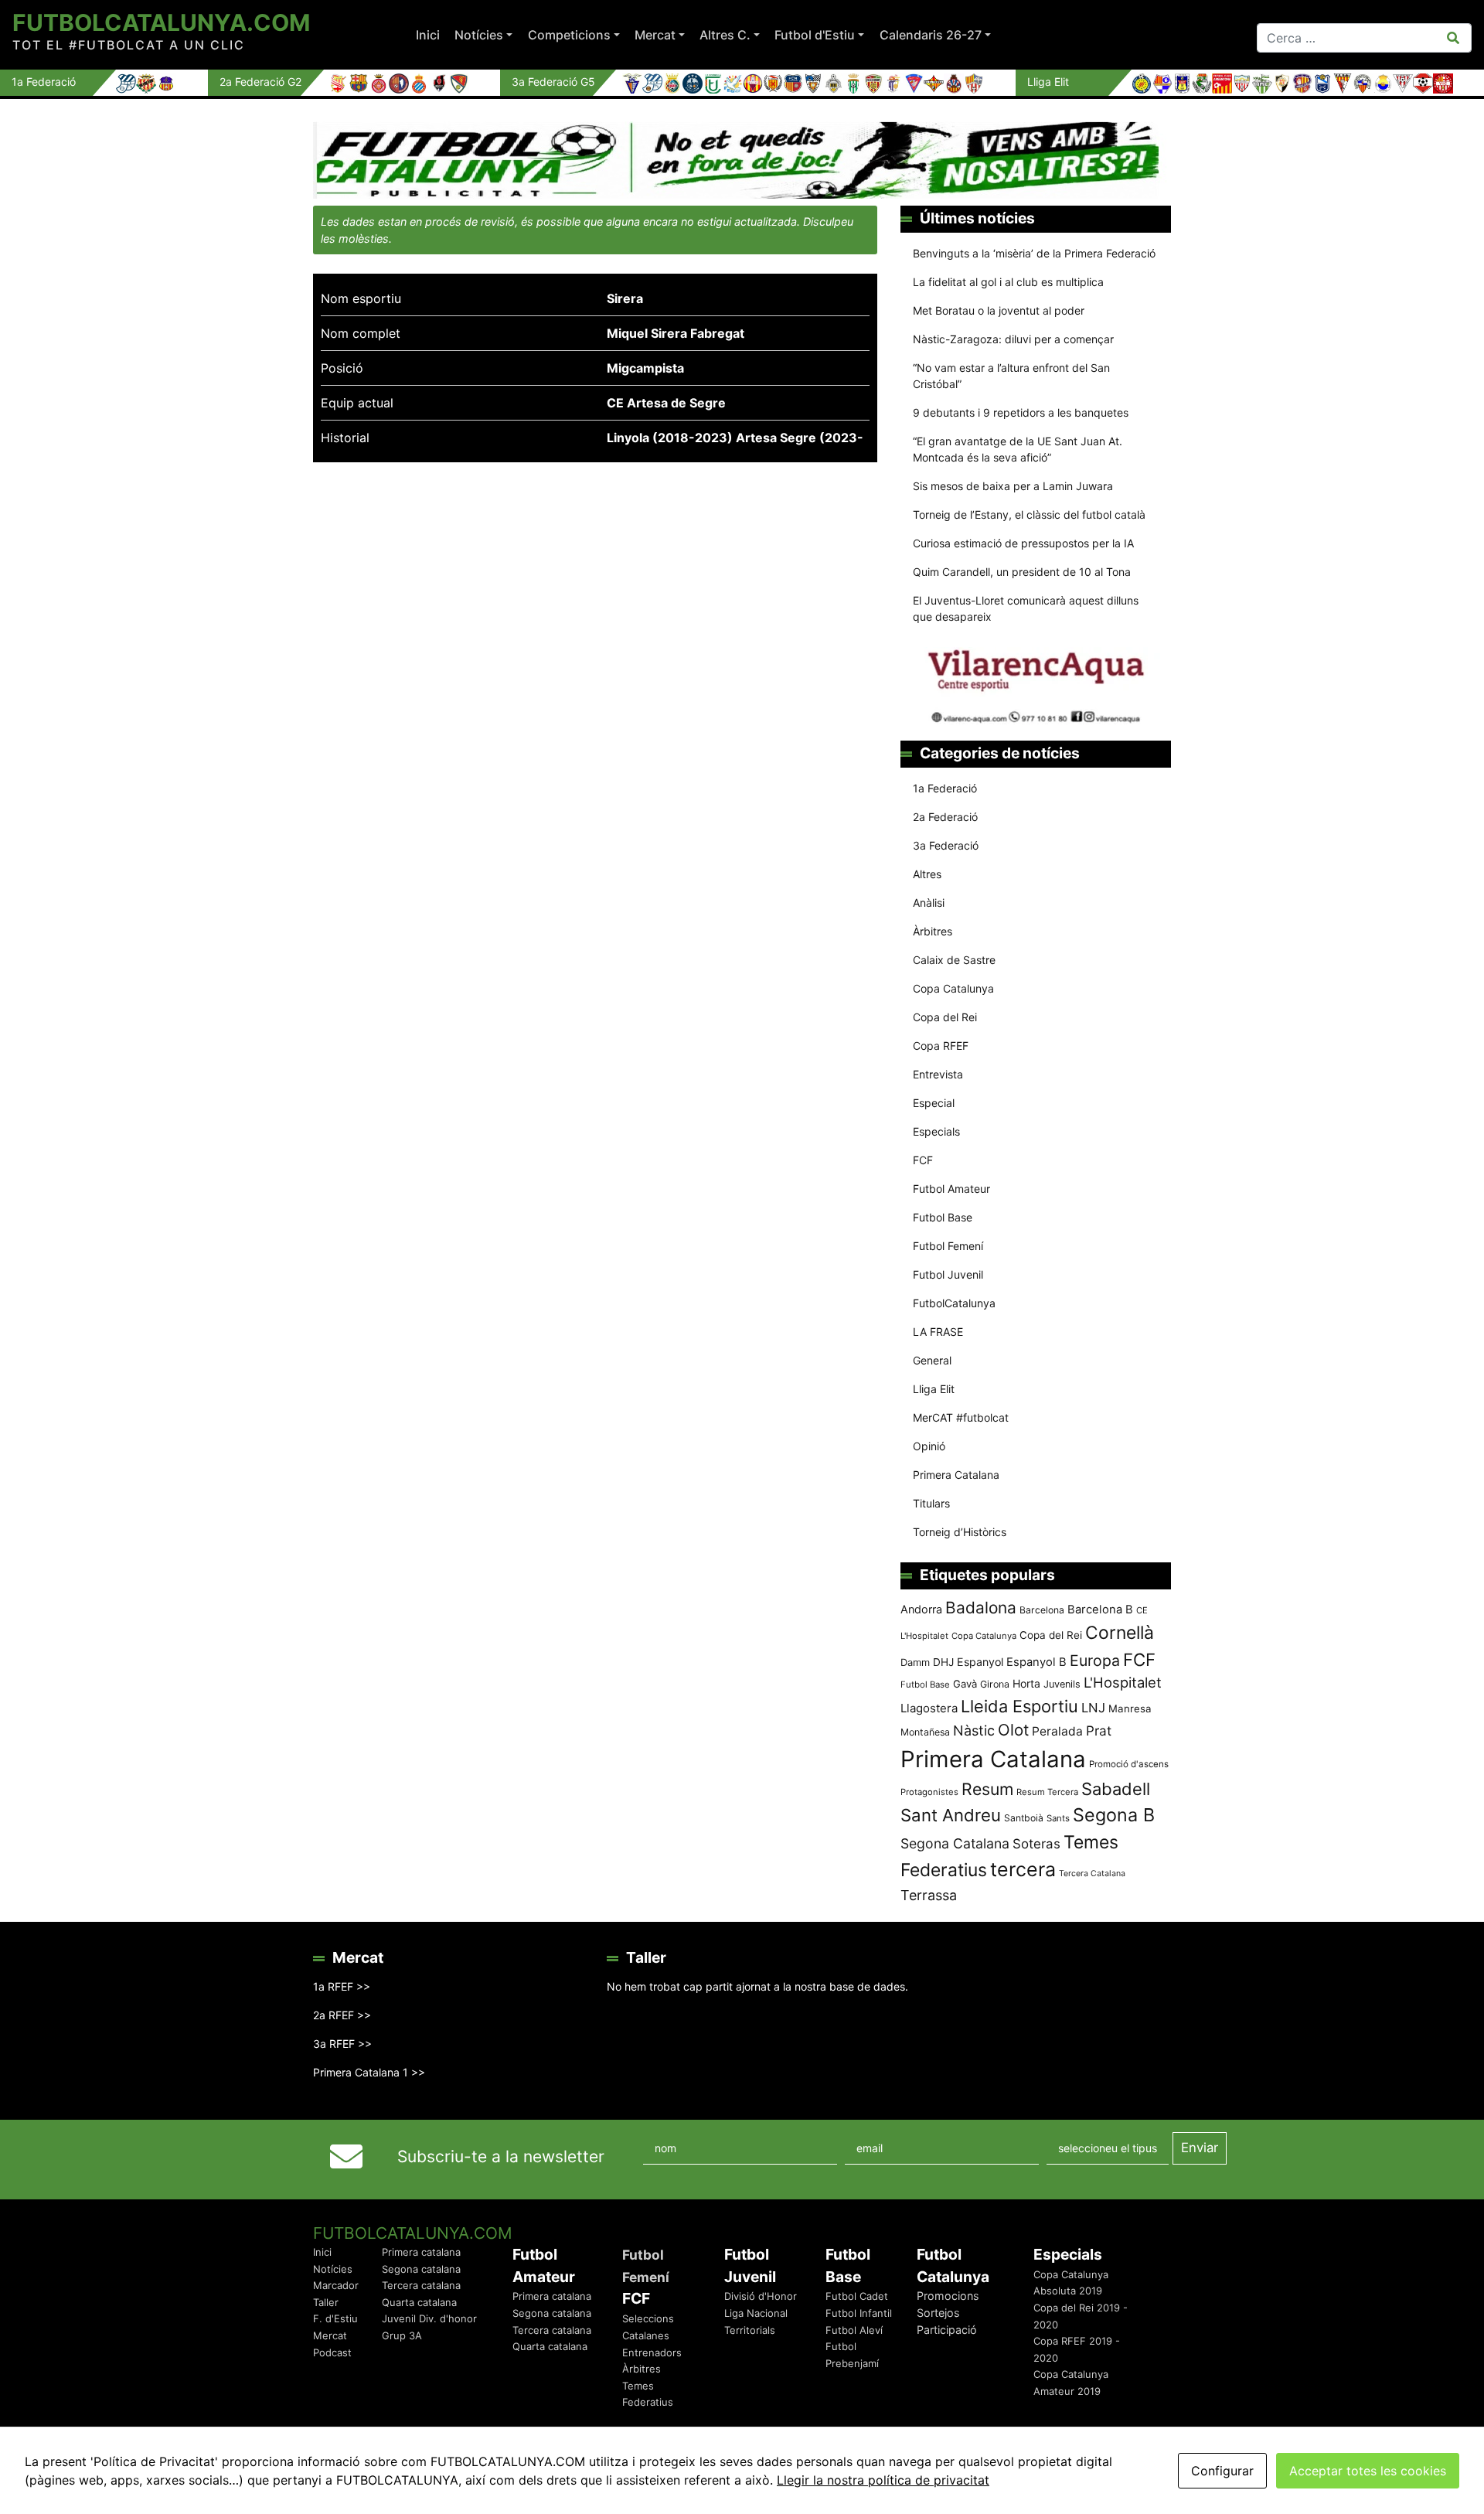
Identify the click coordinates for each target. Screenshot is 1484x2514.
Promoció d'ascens (1129, 1764)
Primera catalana (421, 2252)
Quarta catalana (419, 2302)
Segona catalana (421, 2269)
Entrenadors (652, 2352)
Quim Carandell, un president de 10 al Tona (1022, 572)
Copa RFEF (941, 1046)
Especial (934, 1103)
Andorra (921, 1609)
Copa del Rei (945, 1017)
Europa (1095, 1661)
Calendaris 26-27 (931, 35)
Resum (987, 1789)
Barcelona (1042, 1610)
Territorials (750, 2330)
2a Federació (945, 817)
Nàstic (974, 1731)
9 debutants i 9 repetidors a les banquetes (1021, 412)
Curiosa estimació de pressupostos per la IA (1023, 543)
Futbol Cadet (857, 2296)
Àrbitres (933, 931)
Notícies (479, 35)
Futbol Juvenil (948, 1274)
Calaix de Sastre (954, 960)
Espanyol (980, 1662)
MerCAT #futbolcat (961, 1417)
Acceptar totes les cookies (1368, 2471)
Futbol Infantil (859, 2313)
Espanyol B (1036, 1662)
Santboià (1024, 1818)
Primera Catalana (956, 1475)
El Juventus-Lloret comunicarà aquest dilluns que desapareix (1026, 608)
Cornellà (1120, 1633)
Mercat (655, 35)
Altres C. (725, 35)
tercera (1023, 1869)
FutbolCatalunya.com (161, 22)
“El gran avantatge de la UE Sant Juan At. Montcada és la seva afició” (1018, 449)
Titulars (931, 1503)
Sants (1058, 1818)
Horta (1026, 1683)
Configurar (1222, 2471)
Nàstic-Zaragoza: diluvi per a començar (1013, 339)
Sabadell (1116, 1789)
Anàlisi (929, 903)
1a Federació (945, 788)
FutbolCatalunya (954, 1303)
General (932, 1360)
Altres (927, 874)
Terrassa (929, 1895)
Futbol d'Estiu (815, 35)
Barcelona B (1100, 1610)
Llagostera (929, 1708)
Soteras (1036, 1844)
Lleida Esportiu (1019, 1706)
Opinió (929, 1446)
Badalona (981, 1608)
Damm (915, 1662)
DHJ (943, 1662)
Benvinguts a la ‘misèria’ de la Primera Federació (1034, 253)
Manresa (1130, 1708)
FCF (923, 1160)
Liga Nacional (756, 2313)
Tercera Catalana (1092, 1874)
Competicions (569, 35)
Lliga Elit (934, 1389)
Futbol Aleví (854, 2330)
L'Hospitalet (1123, 1682)
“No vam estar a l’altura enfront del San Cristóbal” (1011, 376)
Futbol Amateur (951, 1189)
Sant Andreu (951, 1815)
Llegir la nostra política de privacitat (883, 2480)
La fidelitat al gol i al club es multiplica (1008, 282)
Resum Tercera (1047, 1792)
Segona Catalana (955, 1843)
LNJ (1093, 1708)
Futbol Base (943, 1217)
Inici (428, 35)
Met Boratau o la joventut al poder (999, 310)
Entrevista (938, 1074)
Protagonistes (929, 1792)
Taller (326, 2302)
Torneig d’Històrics (960, 1532)
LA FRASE (938, 1332)
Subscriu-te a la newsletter (501, 2156)
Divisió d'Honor (761, 2296)
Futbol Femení (948, 1246)
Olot (1013, 1730)
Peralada (1057, 1731)
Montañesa (925, 1732)
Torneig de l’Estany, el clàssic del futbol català (1029, 514)
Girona (995, 1684)
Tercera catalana (421, 2285)
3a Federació (946, 845)
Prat (1099, 1731)
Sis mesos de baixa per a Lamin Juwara (1013, 486)
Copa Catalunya (953, 988)
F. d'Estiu (335, 2318)
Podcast (332, 2352)
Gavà (965, 1684)
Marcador (336, 2285)
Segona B (1114, 1815)
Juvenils (1062, 1684)
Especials (936, 1131)
